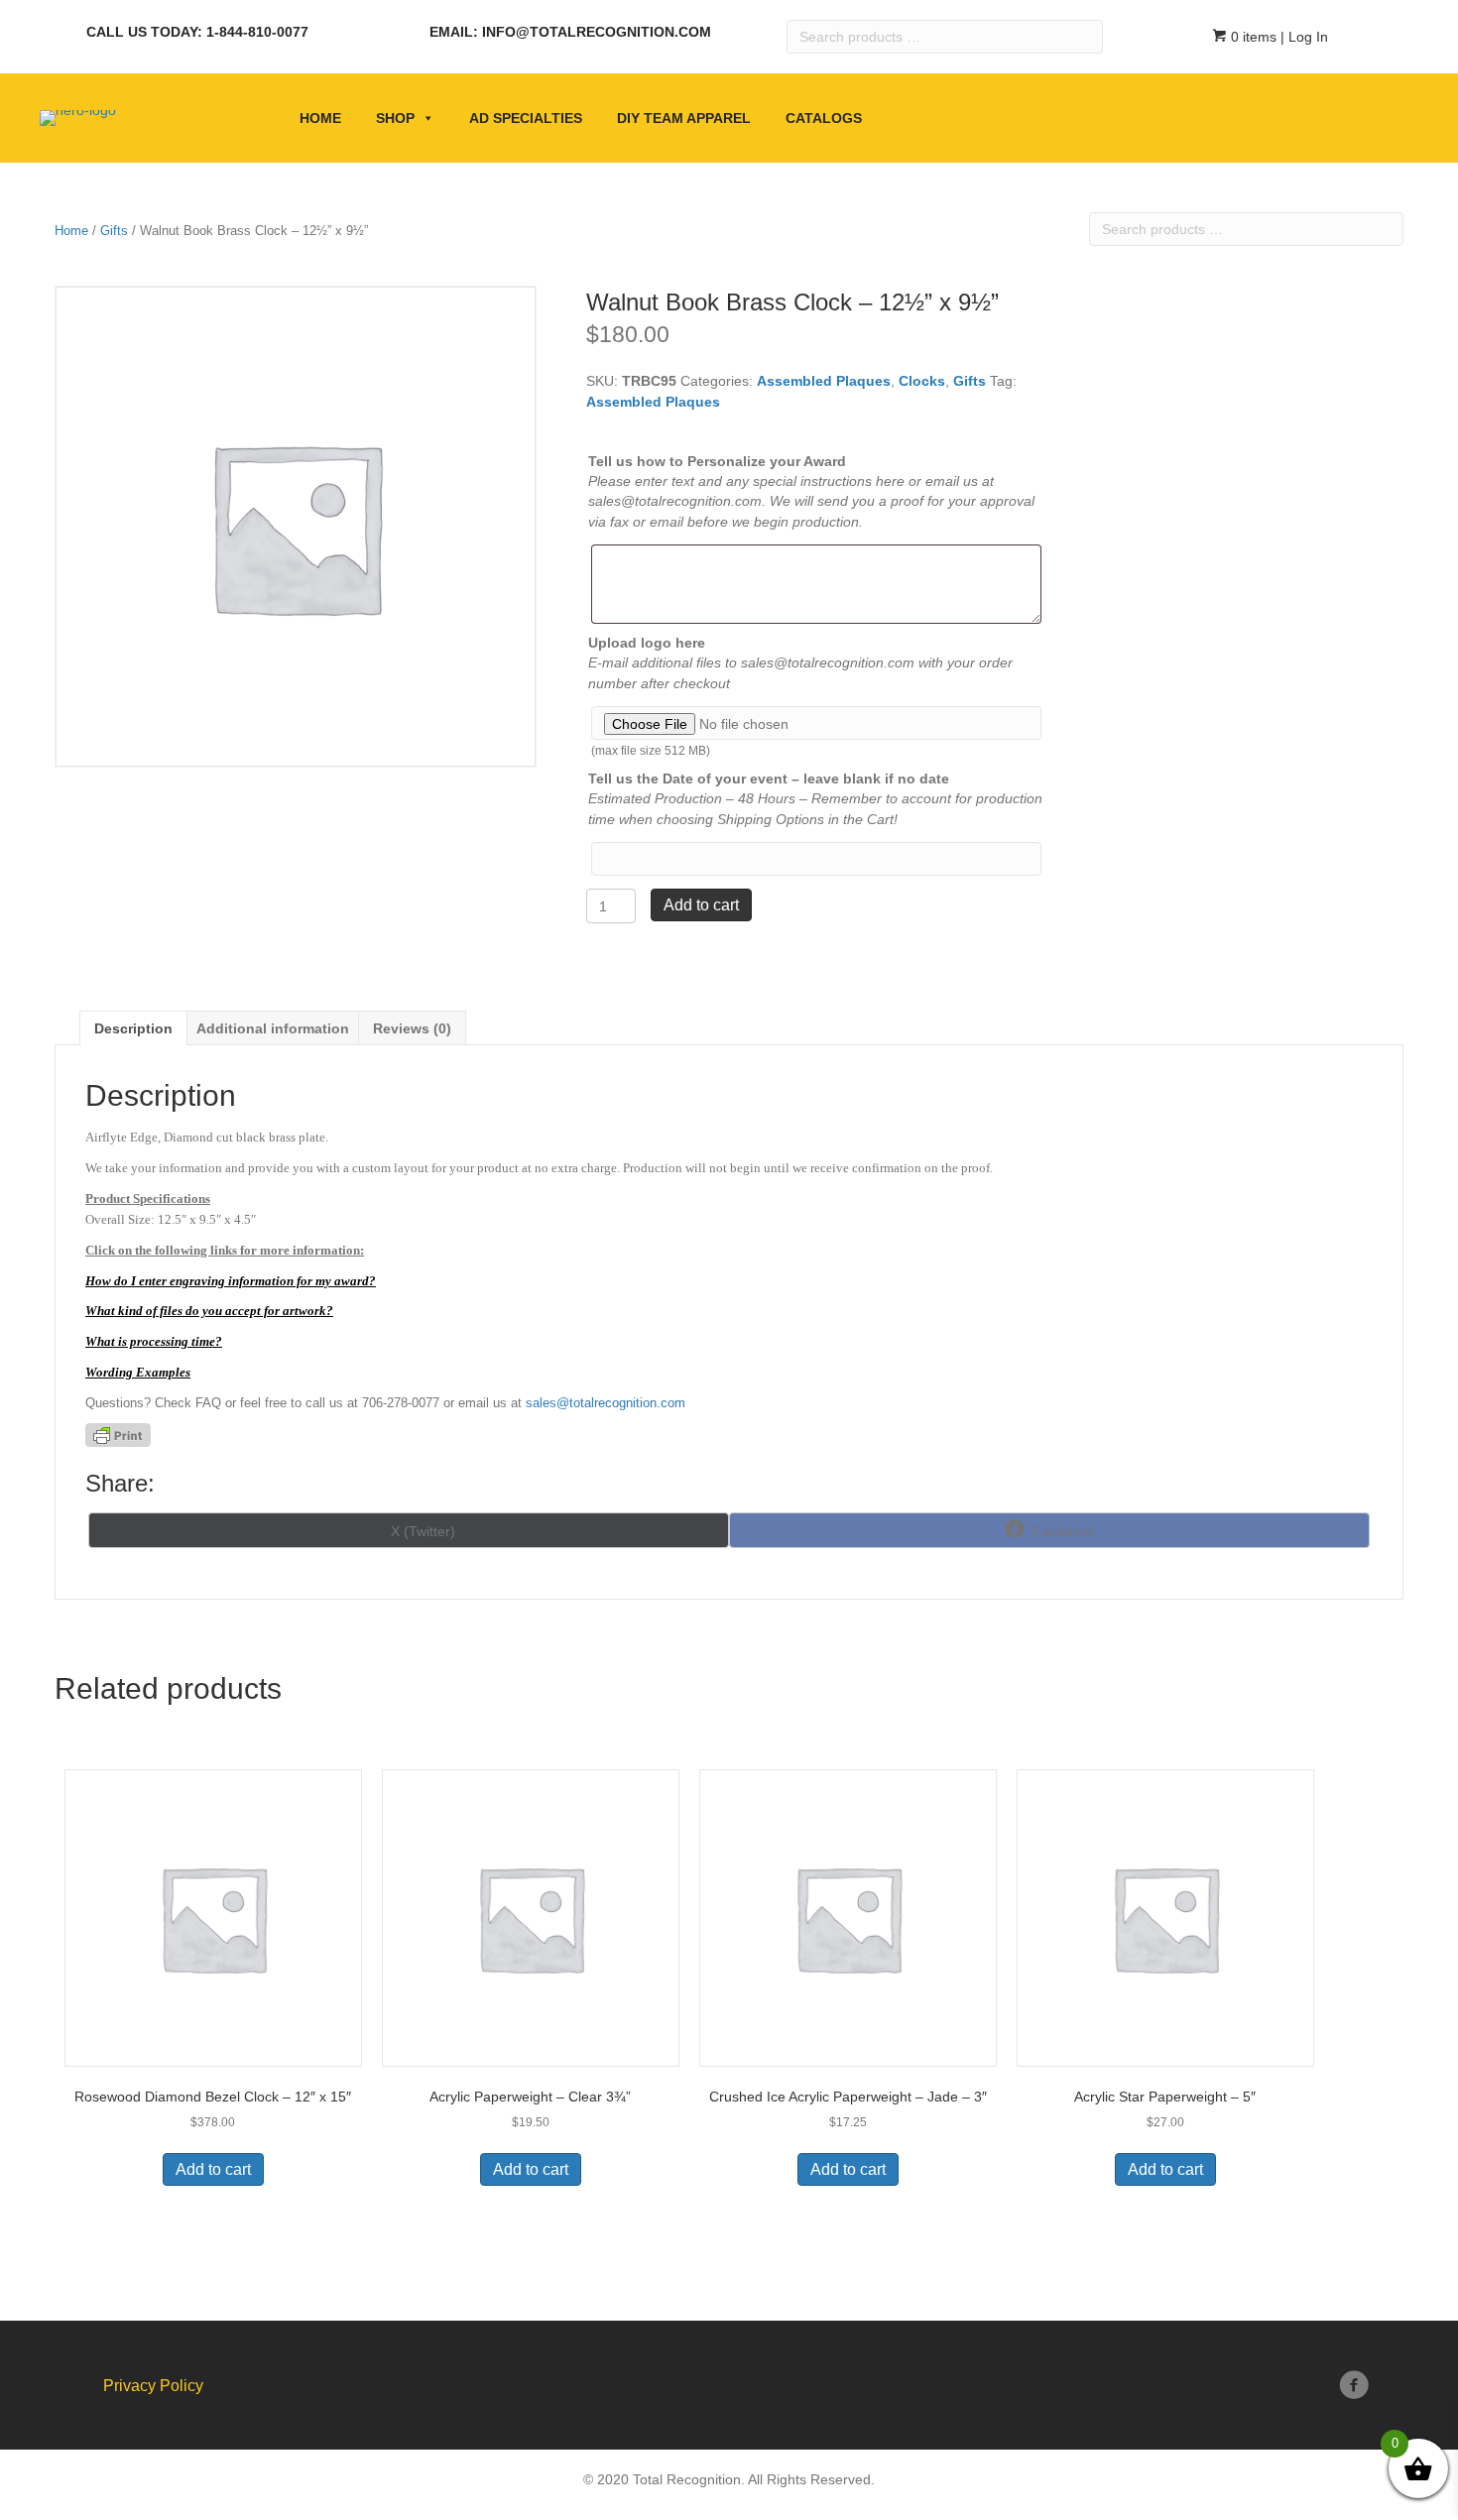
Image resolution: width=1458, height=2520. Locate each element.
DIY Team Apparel (684, 118)
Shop (395, 118)
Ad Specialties (526, 118)
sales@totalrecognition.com (606, 1403)
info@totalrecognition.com (597, 32)
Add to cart (701, 905)
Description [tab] (133, 1028)
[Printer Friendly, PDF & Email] (118, 1435)
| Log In (1302, 37)
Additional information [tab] (273, 1028)
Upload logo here (647, 643)
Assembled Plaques (824, 381)
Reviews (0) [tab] (412, 1028)
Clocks (922, 381)
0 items (1252, 37)
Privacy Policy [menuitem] (153, 2386)
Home (320, 118)
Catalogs (824, 118)
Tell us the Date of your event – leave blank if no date (769, 779)
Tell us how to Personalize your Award (717, 461)
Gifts (114, 231)
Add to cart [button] (213, 2169)
